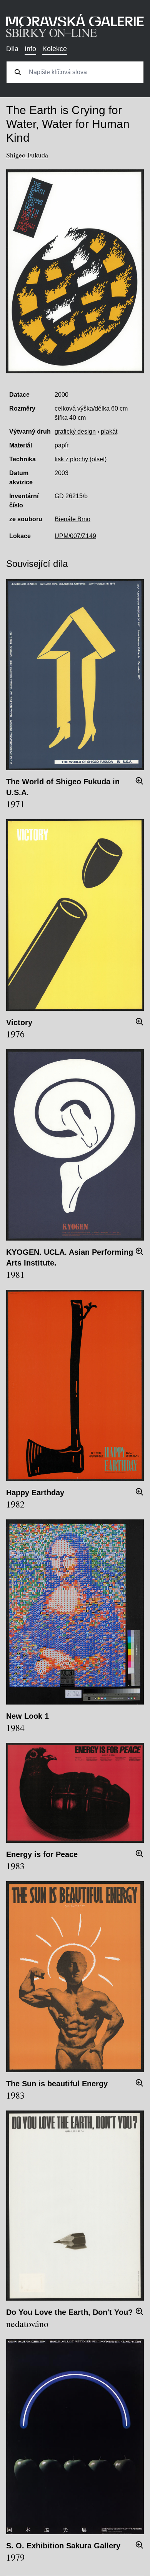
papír (62, 445)
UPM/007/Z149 (75, 536)
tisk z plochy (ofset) (81, 459)
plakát (109, 432)
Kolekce (55, 49)
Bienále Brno (72, 519)
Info (30, 49)
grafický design (75, 432)
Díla (12, 49)
